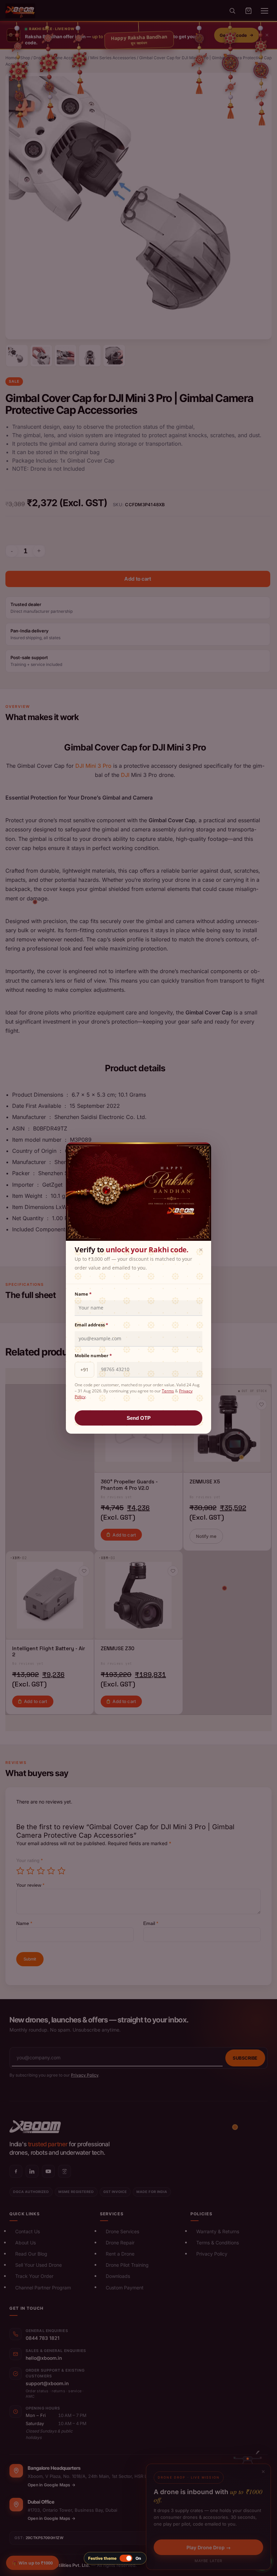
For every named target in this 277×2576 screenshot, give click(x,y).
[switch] (115, 2558)
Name (83, 1294)
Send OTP (139, 1418)
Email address (91, 1325)
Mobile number (93, 1356)
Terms (168, 1391)
